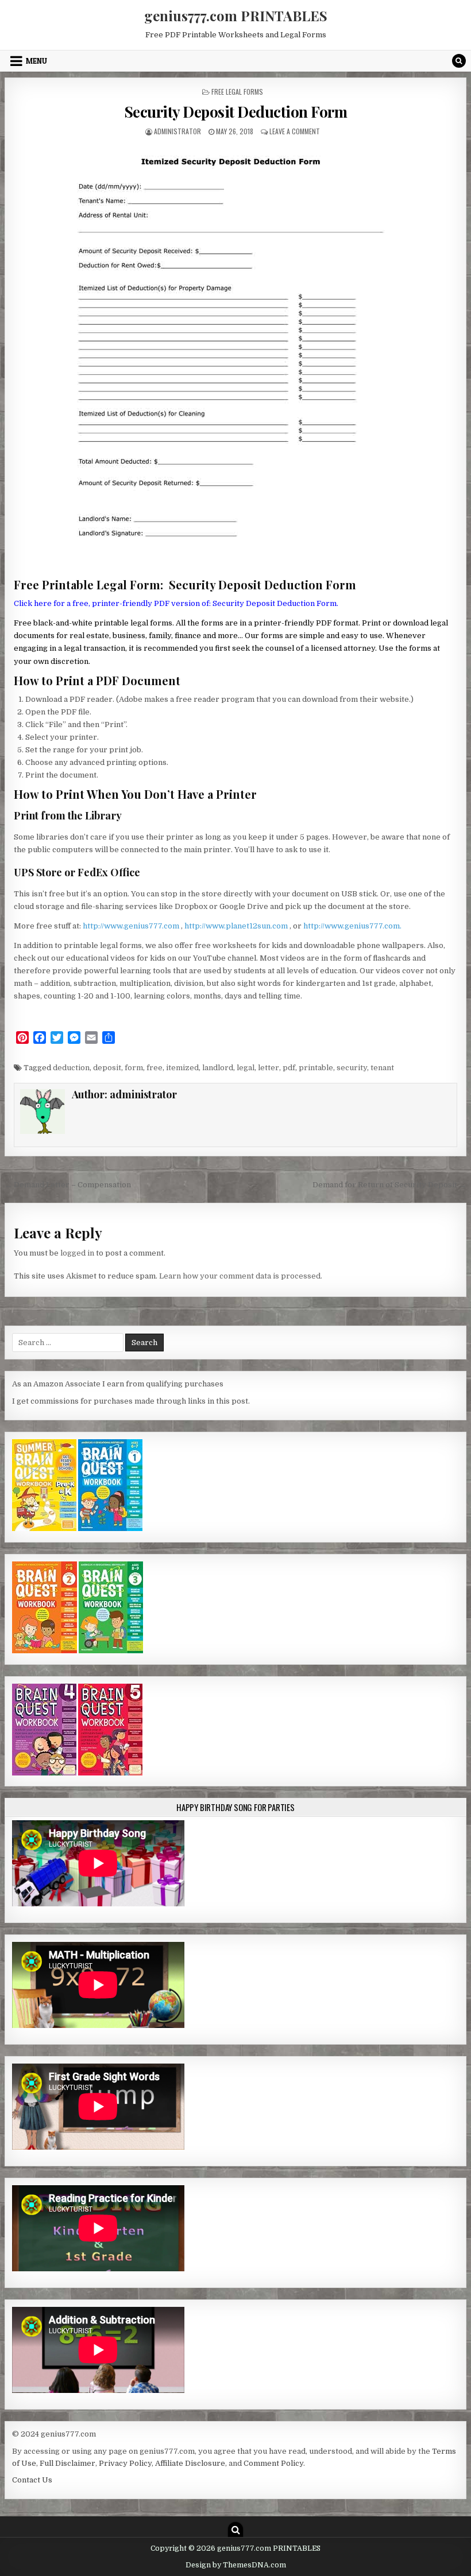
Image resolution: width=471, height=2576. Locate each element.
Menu (36, 61)
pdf (289, 1068)
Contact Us (32, 2480)
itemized (182, 1068)
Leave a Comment (295, 131)
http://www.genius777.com (132, 926)
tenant (382, 1068)
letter (269, 1068)
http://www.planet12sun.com (237, 926)
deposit (107, 1068)
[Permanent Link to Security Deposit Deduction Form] (235, 357)
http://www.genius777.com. (352, 926)
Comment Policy (273, 2463)
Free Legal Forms (237, 92)
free (155, 1068)
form (134, 1068)
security (352, 1068)
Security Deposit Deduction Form (236, 112)
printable (316, 1068)
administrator (177, 131)
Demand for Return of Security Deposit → (389, 1185)
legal (246, 1068)
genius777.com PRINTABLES (236, 15)
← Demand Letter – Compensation (68, 1185)
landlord (218, 1068)
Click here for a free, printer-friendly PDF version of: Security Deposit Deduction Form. (176, 603)
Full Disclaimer (67, 2463)
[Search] (459, 61)
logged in (77, 1253)
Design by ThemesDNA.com (236, 2565)
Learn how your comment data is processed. (241, 1276)
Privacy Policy (125, 2463)
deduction (71, 1068)
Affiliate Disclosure (190, 2463)
